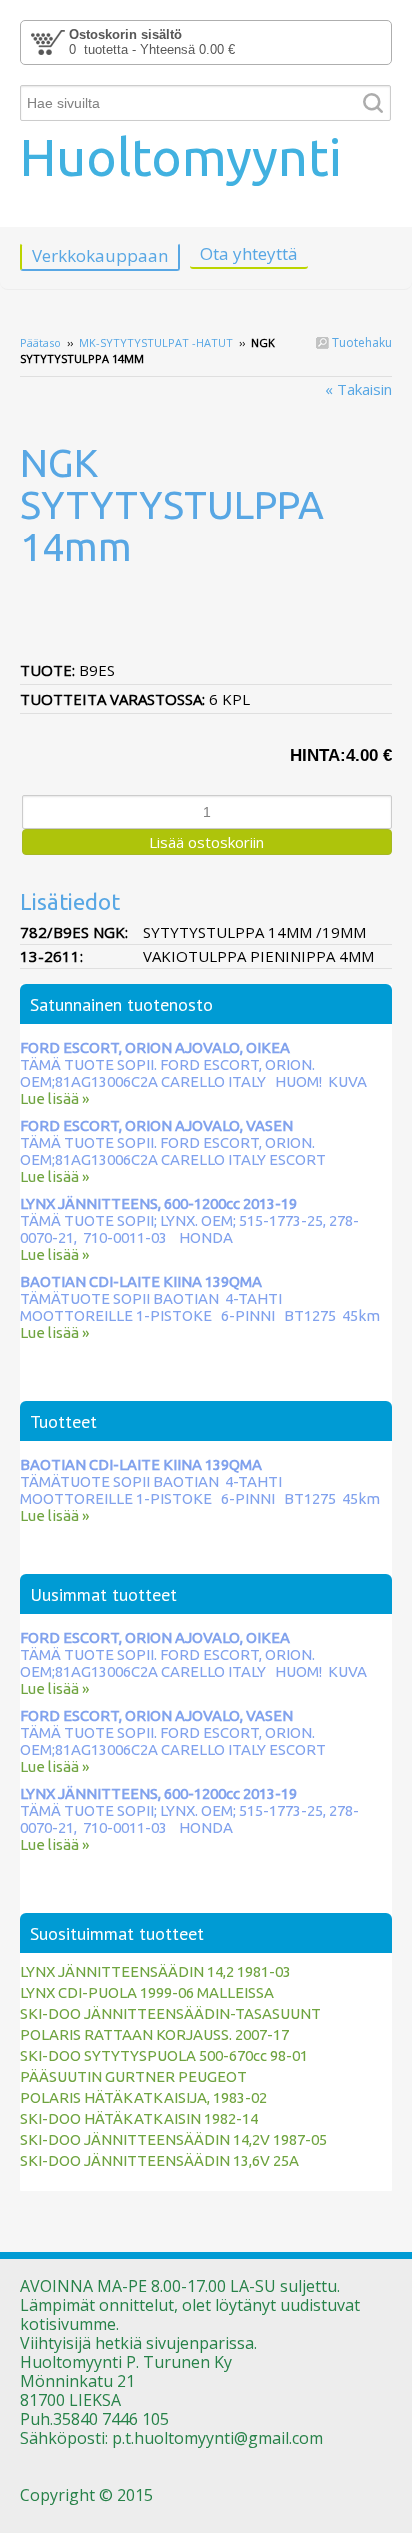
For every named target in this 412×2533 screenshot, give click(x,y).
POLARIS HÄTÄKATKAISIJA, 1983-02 (143, 2097)
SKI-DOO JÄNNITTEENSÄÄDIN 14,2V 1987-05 (173, 2139)
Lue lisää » (54, 1098)
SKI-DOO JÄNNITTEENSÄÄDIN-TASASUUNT (170, 2013)
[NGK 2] (206, 605)
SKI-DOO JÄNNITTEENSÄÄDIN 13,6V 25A (159, 2160)
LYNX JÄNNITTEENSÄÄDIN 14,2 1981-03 (155, 1971)
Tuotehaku (360, 342)
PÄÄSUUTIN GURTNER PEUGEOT (133, 2076)
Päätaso (40, 342)
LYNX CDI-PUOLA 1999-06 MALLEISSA (147, 1992)
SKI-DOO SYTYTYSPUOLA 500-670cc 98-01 (164, 2055)
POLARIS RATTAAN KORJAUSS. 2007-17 (154, 2034)
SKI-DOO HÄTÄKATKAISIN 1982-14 (139, 2118)
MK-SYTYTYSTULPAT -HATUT (156, 342)
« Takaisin (358, 389)
